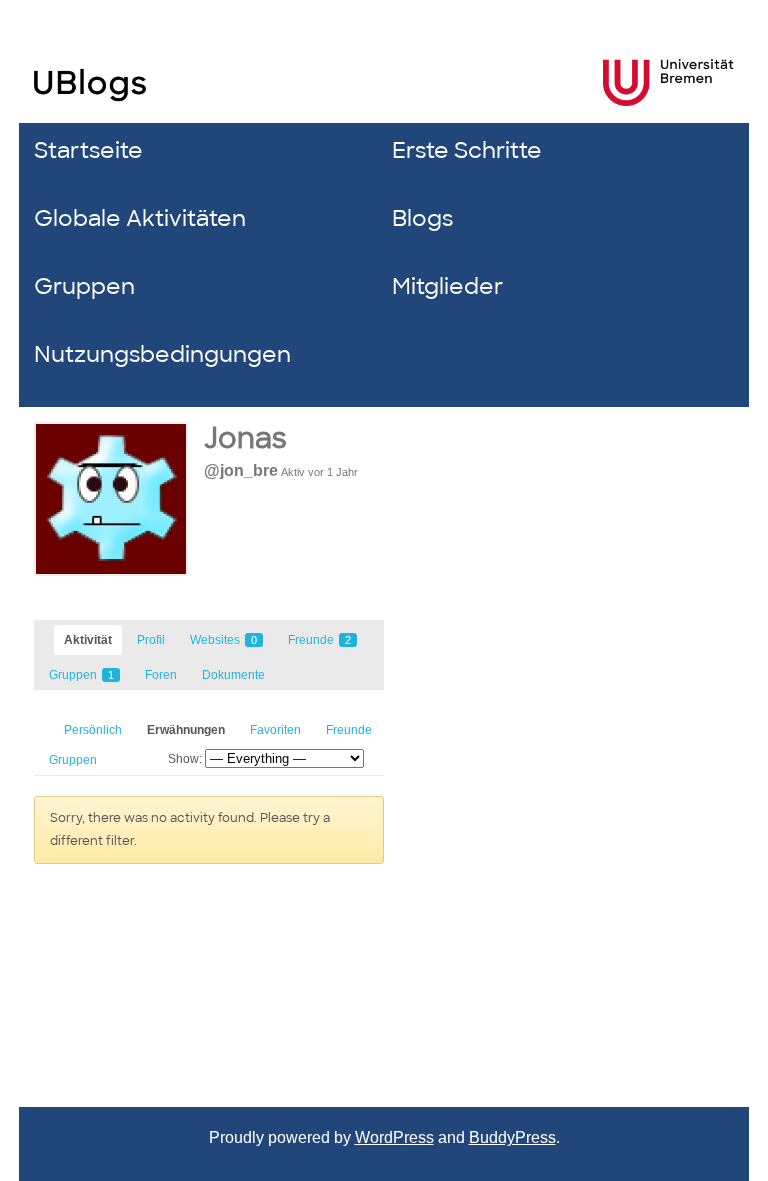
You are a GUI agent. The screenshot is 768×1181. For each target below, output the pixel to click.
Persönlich (93, 730)
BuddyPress (512, 1137)
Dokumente (233, 675)
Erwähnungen (186, 730)
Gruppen (84, 286)
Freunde (319, 640)
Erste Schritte (467, 150)
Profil (151, 640)
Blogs (422, 218)
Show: (185, 759)
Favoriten (275, 730)
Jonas (245, 438)
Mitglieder (447, 286)
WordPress (394, 1137)
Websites (223, 640)
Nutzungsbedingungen (162, 354)
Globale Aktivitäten (140, 218)
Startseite (88, 150)
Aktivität (88, 640)
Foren (161, 675)
